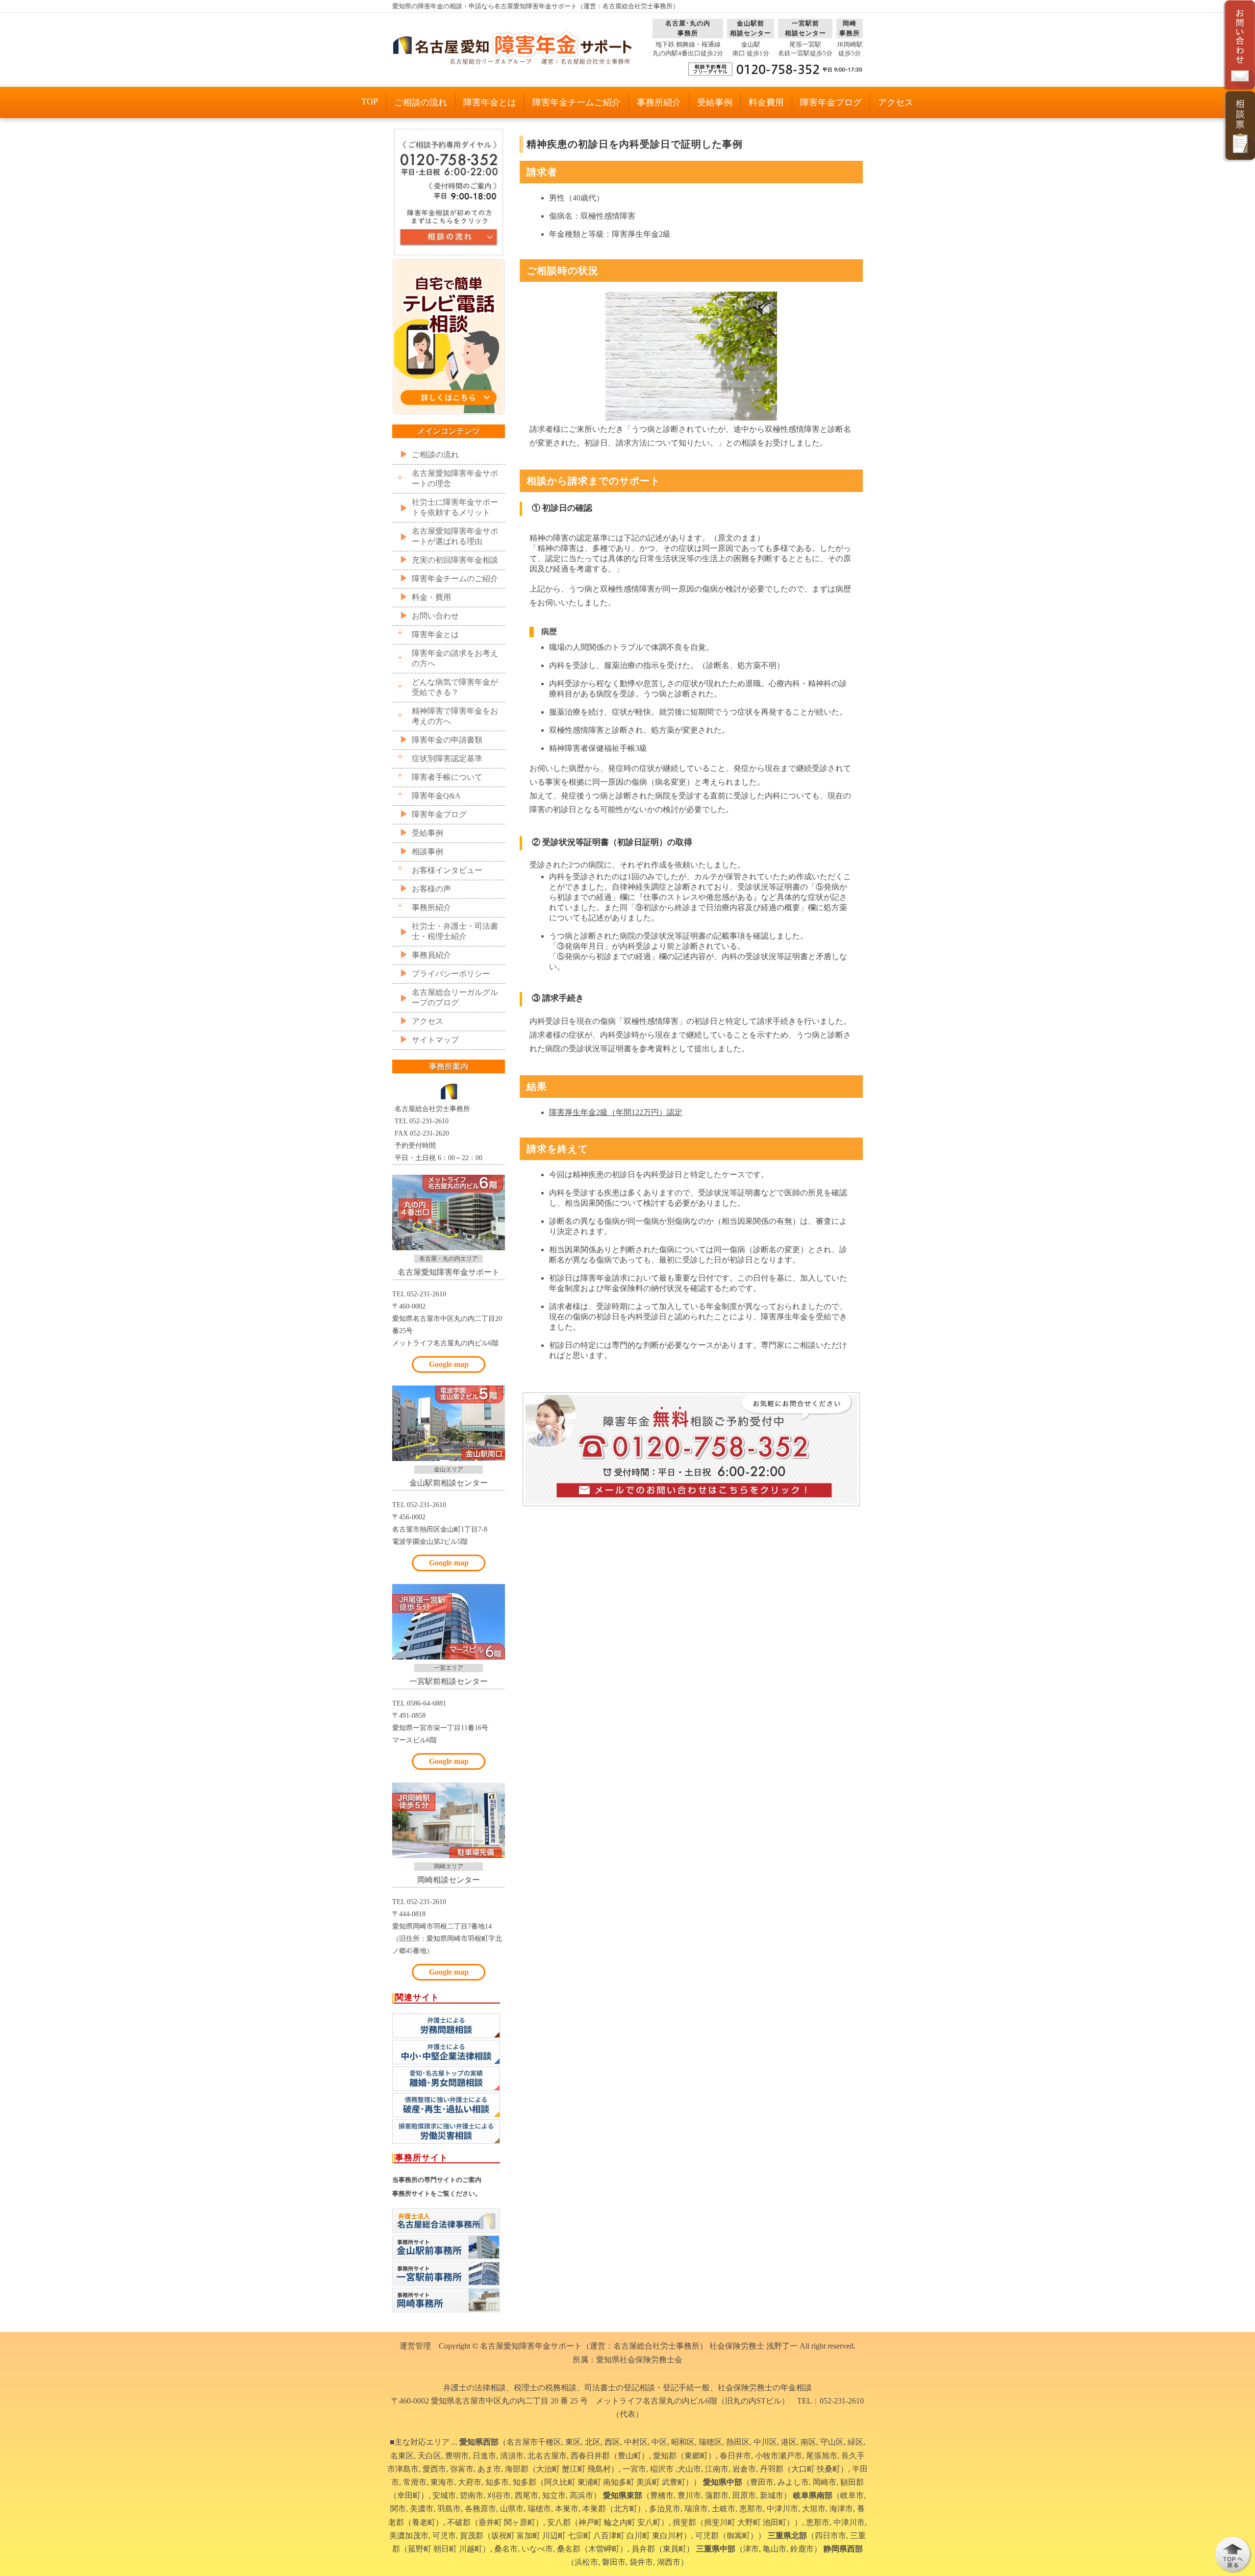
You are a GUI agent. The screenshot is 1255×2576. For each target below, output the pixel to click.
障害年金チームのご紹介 (455, 579)
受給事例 (715, 102)
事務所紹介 (659, 102)
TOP (370, 101)
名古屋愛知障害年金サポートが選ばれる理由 (455, 536)
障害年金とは (490, 102)
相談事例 (427, 852)
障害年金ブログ (831, 102)
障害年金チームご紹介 (577, 102)
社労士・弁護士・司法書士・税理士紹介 (455, 931)
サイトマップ (435, 1040)
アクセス (896, 102)
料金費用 (766, 102)
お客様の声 (431, 889)
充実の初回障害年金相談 (455, 560)
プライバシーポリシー (451, 974)
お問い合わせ (435, 616)
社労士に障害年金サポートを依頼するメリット (455, 507)
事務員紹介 (431, 955)
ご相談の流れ (421, 102)
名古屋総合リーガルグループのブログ (455, 997)
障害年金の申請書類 (447, 740)
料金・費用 (431, 597)
